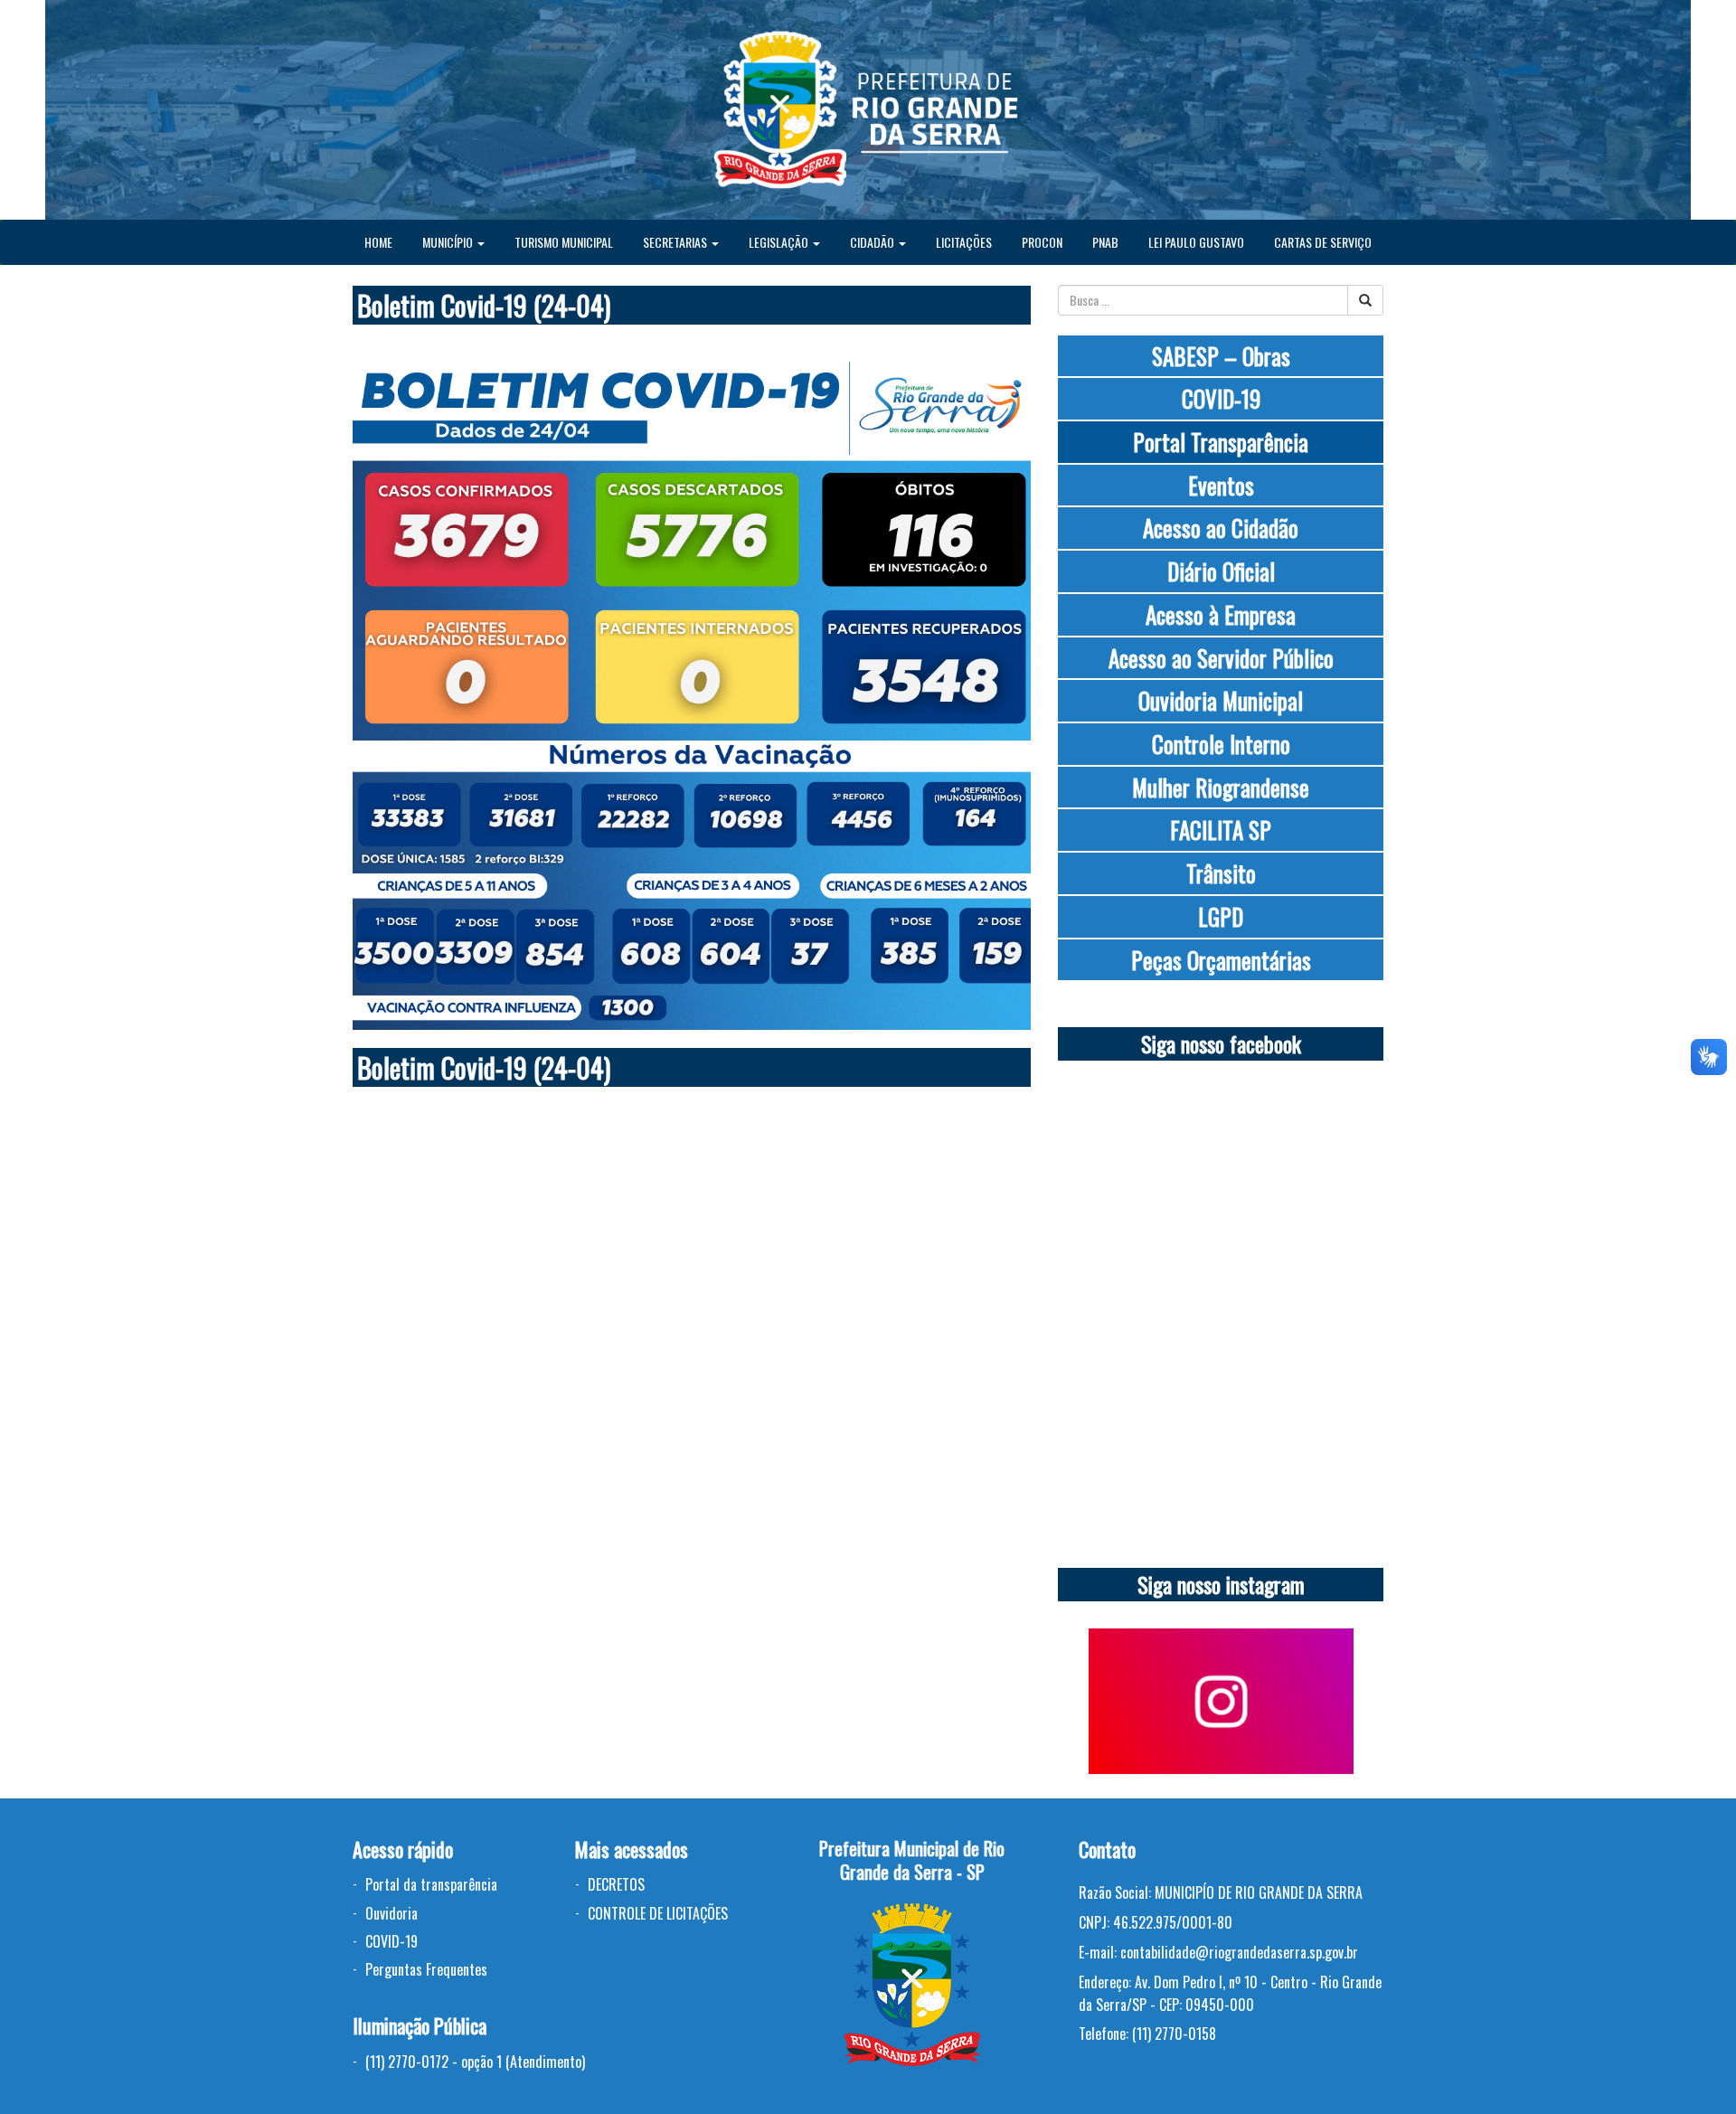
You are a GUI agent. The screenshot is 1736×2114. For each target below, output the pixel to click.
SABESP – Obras (1221, 356)
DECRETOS (616, 1884)
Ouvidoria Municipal (1221, 700)
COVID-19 (1221, 398)
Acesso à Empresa (1221, 614)
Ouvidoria (392, 1913)
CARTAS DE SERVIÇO (1323, 242)
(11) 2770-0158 (1174, 2034)
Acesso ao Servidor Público (1221, 658)
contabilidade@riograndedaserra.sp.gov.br (1239, 1952)
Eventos (1221, 485)
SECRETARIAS (676, 242)
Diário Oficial (1221, 571)
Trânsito (1221, 873)
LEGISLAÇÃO (780, 242)
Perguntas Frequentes (426, 1969)
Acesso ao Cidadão (1221, 528)
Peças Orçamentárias (1221, 960)
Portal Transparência (1221, 442)
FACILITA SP (1221, 830)
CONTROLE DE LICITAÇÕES (658, 1913)
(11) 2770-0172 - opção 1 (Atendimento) (475, 2062)
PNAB (1105, 242)
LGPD (1221, 916)
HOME (378, 242)
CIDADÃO (873, 242)
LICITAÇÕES (964, 242)
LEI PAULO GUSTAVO (1196, 242)
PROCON (1042, 242)
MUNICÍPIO (449, 242)
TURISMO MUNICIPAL (564, 242)
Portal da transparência (431, 1884)
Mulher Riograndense (1221, 787)
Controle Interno (1221, 744)
